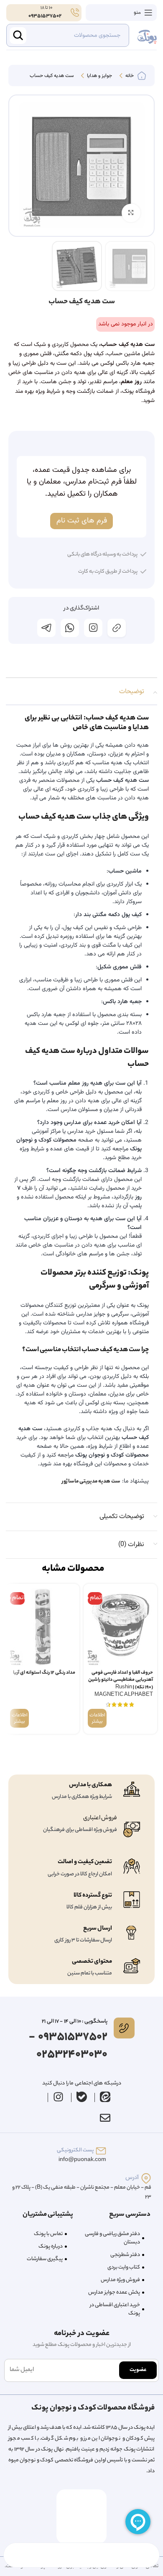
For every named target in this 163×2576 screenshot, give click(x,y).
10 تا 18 (46, 8)
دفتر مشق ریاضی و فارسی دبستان (112, 2238)
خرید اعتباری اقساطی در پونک (115, 2309)
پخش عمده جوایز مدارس (114, 2293)
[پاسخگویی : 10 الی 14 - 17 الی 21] (124, 2028)
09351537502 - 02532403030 (68, 2046)
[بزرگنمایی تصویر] (131, 213)
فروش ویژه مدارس (120, 2280)
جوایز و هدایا (99, 76)
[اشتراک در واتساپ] (70, 628)
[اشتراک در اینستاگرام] (93, 628)
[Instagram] (59, 2097)
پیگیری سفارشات (45, 2259)
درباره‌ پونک (51, 2247)
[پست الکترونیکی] (101, 2151)
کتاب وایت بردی (124, 2267)
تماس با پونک (48, 2234)
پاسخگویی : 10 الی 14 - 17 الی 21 (74, 2022)
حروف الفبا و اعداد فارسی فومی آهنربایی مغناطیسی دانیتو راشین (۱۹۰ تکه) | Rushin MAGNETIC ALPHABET (121, 1684)
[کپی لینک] (117, 628)
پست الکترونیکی (75, 2150)
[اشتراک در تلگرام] (46, 628)
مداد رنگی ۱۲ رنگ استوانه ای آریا (44, 1673)
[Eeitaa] (105, 2097)
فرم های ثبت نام (82, 521)
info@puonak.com (82, 2160)
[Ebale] (82, 2097)
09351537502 (45, 16)
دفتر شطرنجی (125, 2255)
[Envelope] (105, 2118)
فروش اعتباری (100, 1818)
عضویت (138, 2370)
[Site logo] (147, 36)
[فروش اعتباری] (132, 1830)
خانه (129, 76)
